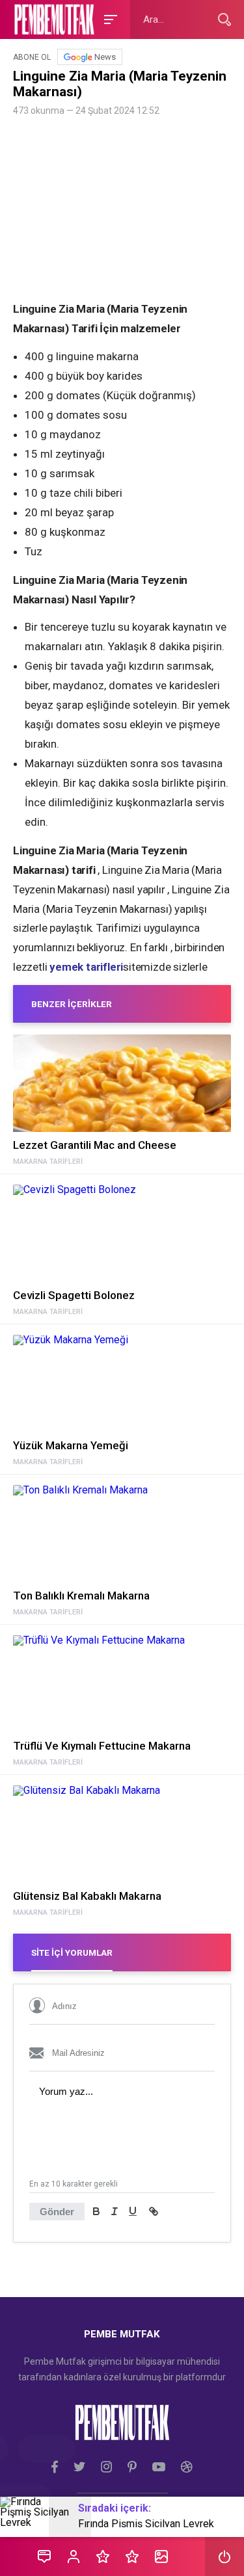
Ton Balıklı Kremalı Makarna (81, 1596)
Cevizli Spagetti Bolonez (74, 1295)
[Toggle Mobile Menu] (109, 19)
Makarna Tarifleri (48, 1162)
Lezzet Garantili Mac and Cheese (95, 1145)
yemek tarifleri (86, 967)
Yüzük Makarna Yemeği (71, 1445)
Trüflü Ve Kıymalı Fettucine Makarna (102, 1746)
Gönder (57, 2212)
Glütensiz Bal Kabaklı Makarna (87, 1896)
